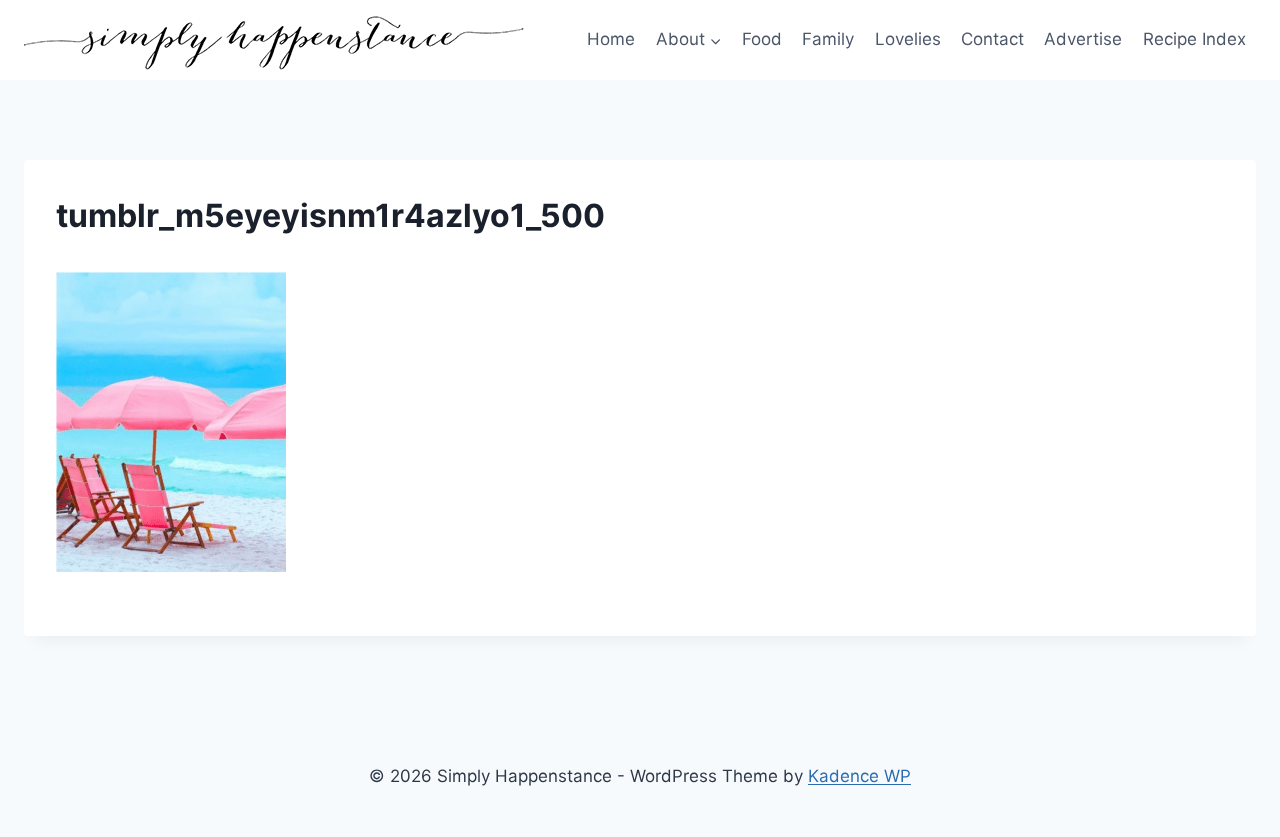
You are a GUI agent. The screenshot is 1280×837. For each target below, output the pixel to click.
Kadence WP (859, 776)
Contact (992, 39)
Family (828, 39)
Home (611, 39)
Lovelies (908, 39)
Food (762, 39)
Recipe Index (1194, 39)
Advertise (1083, 39)
